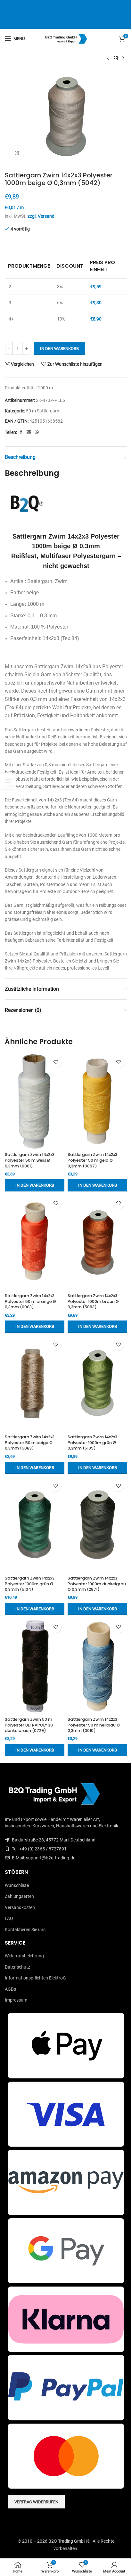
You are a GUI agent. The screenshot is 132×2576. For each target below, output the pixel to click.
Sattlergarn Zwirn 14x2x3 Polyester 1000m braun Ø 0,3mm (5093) (93, 1301)
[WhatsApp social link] (37, 432)
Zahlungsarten (19, 1896)
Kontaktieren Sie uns (25, 1930)
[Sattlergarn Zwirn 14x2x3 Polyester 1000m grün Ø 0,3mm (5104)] (35, 1525)
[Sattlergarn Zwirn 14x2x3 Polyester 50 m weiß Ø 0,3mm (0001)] (35, 1101)
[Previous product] (108, 59)
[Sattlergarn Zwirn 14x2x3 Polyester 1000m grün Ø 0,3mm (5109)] (97, 1384)
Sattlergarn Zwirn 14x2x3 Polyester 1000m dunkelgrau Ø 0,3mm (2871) (97, 1584)
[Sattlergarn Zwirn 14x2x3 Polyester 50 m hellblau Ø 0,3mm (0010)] (97, 1666)
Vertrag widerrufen (36, 2502)
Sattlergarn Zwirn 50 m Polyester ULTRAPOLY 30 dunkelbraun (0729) (29, 1725)
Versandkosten (20, 1907)
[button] (35, 1185)
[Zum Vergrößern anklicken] (17, 153)
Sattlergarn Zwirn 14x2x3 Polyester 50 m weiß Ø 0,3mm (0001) (30, 1160)
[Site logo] (66, 38)
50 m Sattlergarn (43, 411)
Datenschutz (17, 1967)
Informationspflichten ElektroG (35, 1978)
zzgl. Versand (41, 216)
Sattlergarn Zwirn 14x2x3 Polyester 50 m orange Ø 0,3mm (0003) (30, 1301)
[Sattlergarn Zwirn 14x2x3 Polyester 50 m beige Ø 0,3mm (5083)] (35, 1384)
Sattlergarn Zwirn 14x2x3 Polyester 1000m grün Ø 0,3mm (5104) (30, 1584)
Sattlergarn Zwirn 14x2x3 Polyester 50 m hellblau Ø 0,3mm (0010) (94, 1725)
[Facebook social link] (21, 432)
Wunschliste (17, 1885)
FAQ (9, 1918)
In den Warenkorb (59, 349)
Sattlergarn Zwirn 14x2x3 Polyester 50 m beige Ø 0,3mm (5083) (30, 1442)
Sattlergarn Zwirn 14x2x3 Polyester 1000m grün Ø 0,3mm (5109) (92, 1442)
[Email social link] (29, 432)
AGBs (10, 1989)
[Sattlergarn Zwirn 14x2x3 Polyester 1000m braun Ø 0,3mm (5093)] (97, 1243)
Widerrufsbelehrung (24, 1956)
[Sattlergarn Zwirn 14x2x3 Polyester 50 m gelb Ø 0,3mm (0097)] (97, 1101)
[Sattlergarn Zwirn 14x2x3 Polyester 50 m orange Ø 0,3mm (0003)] (35, 1243)
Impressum (16, 2000)
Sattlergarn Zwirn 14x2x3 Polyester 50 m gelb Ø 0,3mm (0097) (92, 1160)
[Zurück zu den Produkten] (116, 59)
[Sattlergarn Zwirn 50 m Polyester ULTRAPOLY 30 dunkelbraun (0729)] (35, 1666)
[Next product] (123, 59)
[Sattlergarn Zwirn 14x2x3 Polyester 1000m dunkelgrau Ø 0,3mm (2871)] (97, 1525)
